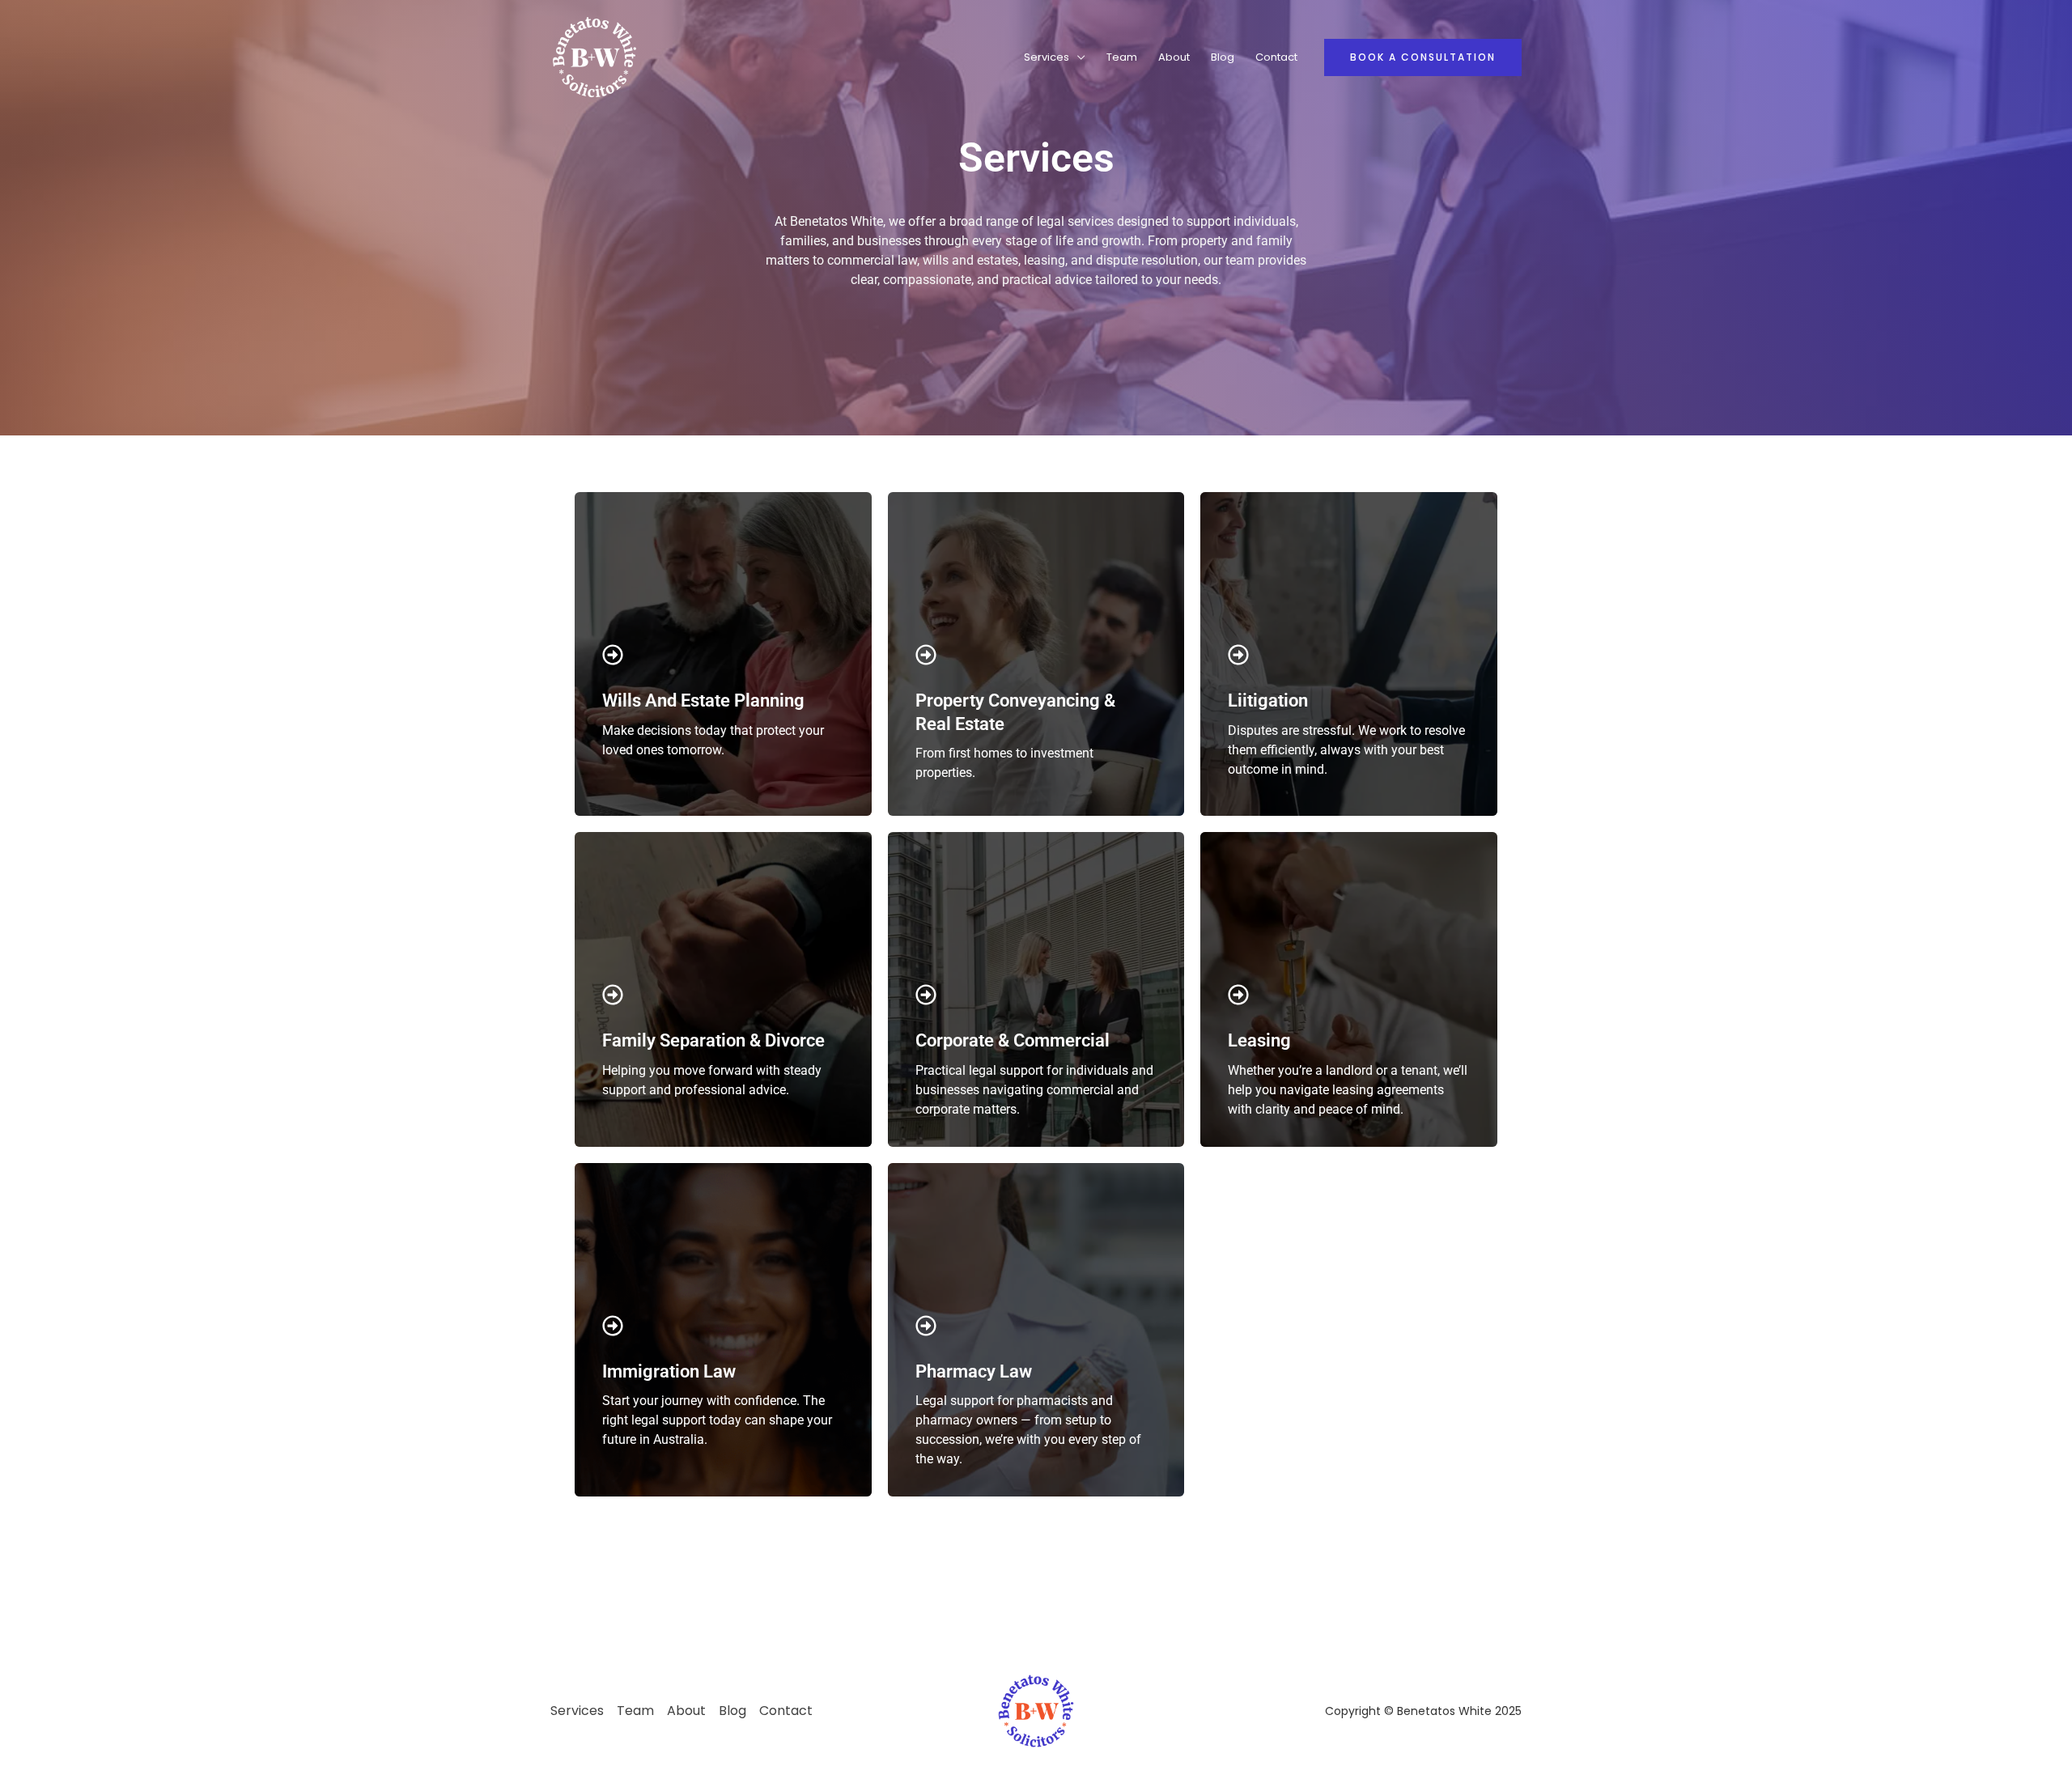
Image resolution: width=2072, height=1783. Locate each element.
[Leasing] (1238, 995)
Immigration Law (669, 1371)
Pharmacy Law (974, 1371)
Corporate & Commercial (1013, 1040)
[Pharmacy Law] (926, 1326)
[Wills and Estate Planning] (613, 655)
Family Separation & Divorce (713, 1040)
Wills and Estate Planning (703, 700)
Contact (1276, 57)
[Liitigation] (1238, 655)
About (1174, 57)
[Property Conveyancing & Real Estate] (926, 655)
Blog (1223, 57)
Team (1122, 57)
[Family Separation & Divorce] (613, 995)
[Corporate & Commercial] (926, 995)
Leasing (1259, 1040)
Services (1047, 57)
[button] (1423, 57)
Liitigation (1268, 700)
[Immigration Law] (613, 1326)
